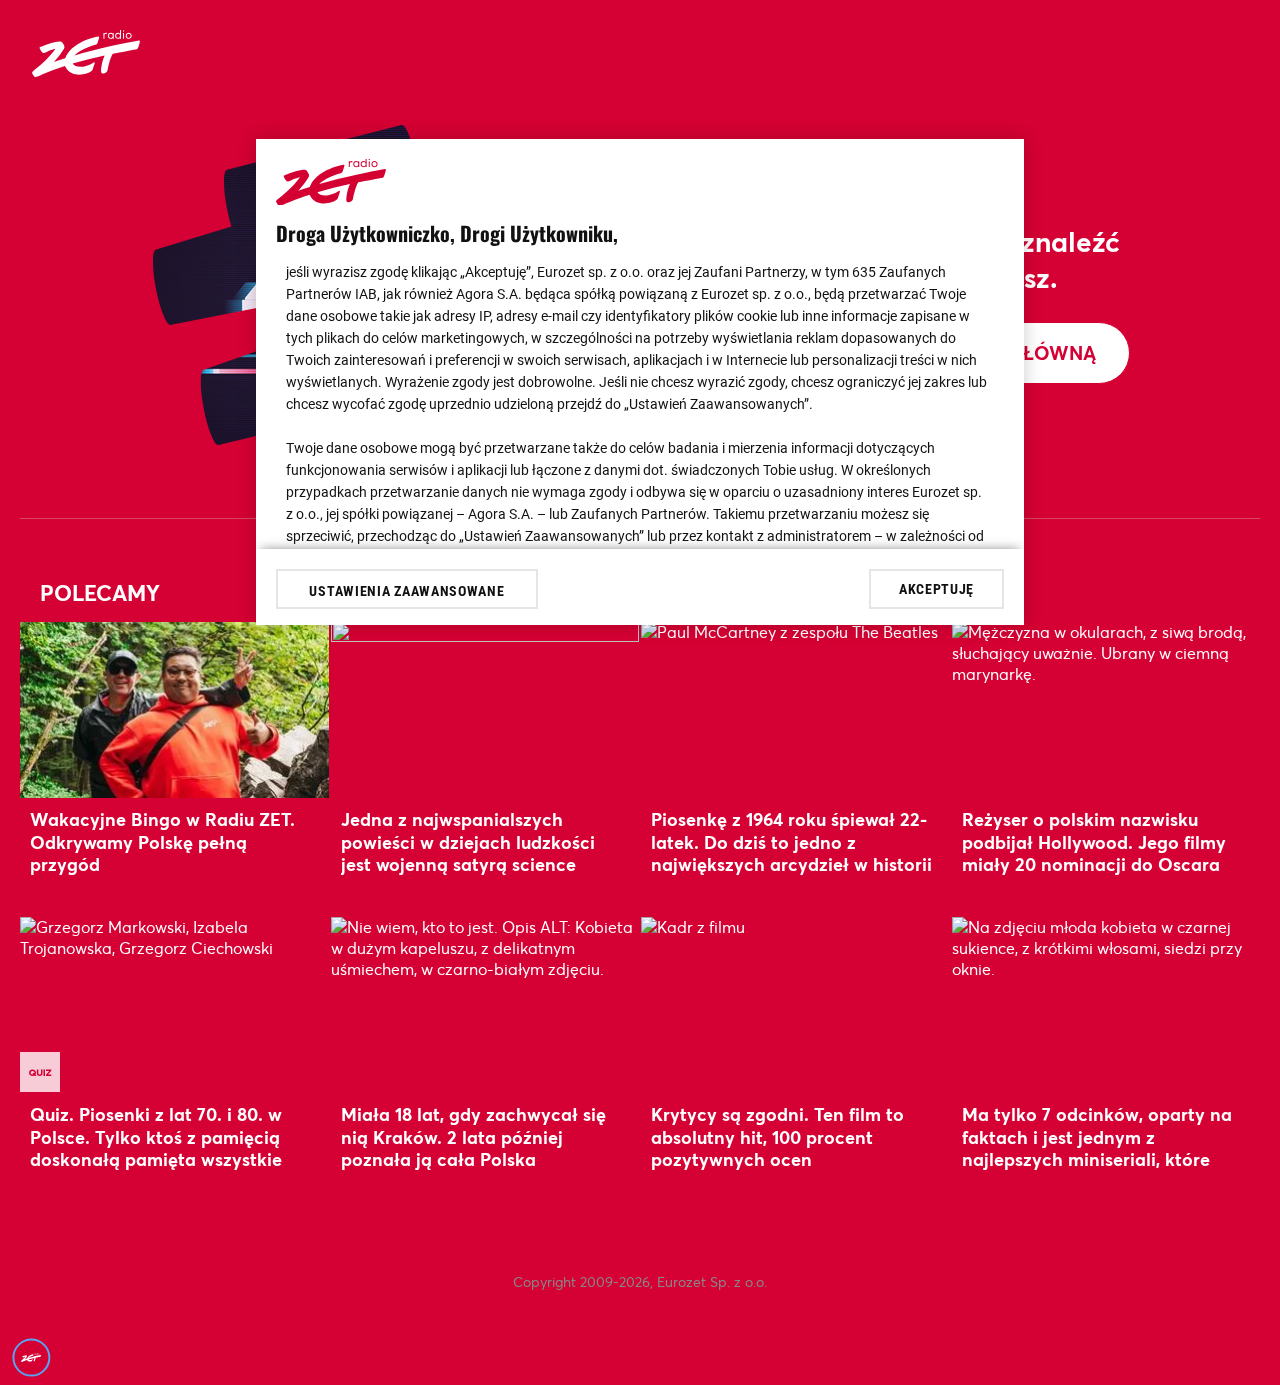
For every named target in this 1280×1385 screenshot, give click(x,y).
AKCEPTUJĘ (936, 588)
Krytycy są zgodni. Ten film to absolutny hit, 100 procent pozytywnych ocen (777, 1136)
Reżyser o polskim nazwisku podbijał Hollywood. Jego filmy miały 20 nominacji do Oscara (1094, 841)
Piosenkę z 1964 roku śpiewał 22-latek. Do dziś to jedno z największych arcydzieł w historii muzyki (791, 852)
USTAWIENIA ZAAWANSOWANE (406, 591)
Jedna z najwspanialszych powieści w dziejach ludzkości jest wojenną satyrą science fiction (468, 852)
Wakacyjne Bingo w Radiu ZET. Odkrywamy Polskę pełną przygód (162, 841)
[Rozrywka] (86, 70)
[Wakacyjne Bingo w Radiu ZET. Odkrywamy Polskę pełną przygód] (174, 709)
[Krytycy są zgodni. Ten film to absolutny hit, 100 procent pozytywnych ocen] (795, 1004)
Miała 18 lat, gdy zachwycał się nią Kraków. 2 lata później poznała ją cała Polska (473, 1136)
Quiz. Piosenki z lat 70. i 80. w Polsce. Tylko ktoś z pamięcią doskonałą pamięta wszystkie (156, 1136)
